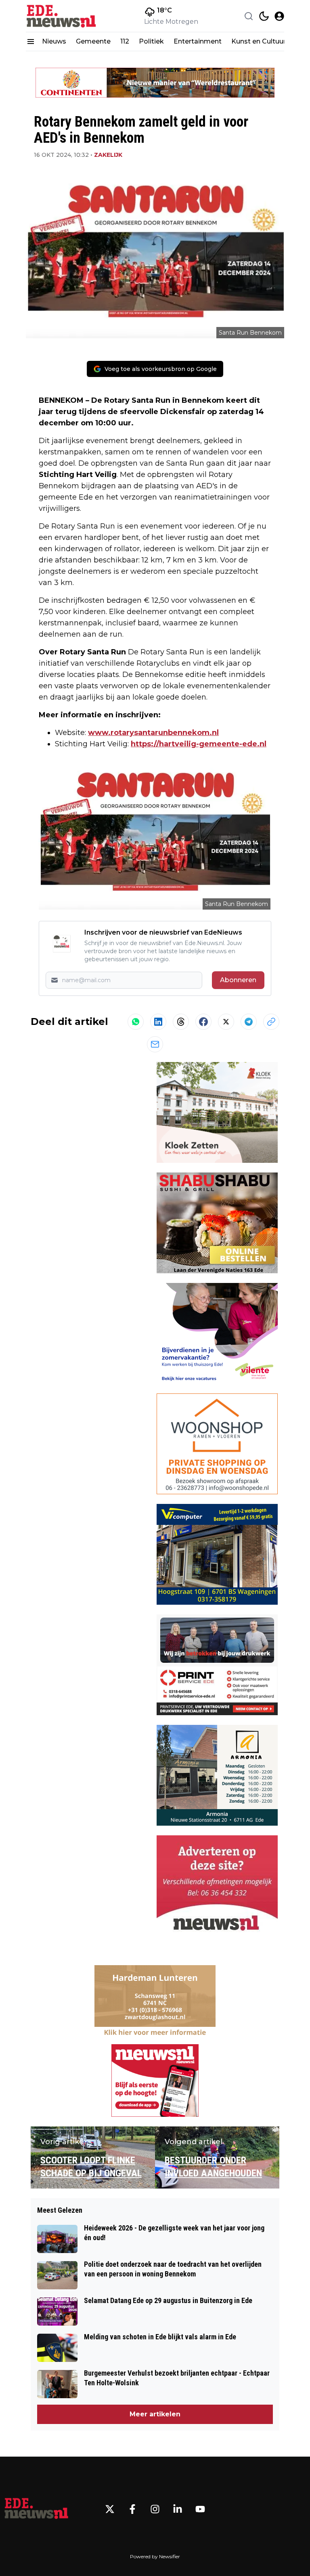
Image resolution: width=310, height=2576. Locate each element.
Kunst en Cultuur (259, 41)
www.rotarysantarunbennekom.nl (153, 733)
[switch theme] (264, 16)
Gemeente (93, 41)
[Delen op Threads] (181, 1022)
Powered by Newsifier (155, 2556)
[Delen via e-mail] (155, 1044)
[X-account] (110, 2509)
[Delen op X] (226, 1022)
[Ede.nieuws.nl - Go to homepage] (36, 2509)
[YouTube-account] (200, 2509)
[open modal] (279, 16)
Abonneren (238, 980)
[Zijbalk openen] (31, 42)
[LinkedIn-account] (178, 2509)
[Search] (249, 16)
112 (125, 41)
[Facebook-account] (132, 2509)
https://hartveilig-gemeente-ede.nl (199, 744)
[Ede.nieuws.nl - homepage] (62, 16)
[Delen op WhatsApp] (136, 1022)
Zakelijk (108, 155)
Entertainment (198, 41)
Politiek (151, 41)
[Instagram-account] (155, 2509)
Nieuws (54, 41)
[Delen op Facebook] (203, 1022)
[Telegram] (249, 1022)
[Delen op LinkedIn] (158, 1022)
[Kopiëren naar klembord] (271, 1022)
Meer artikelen (155, 2414)
